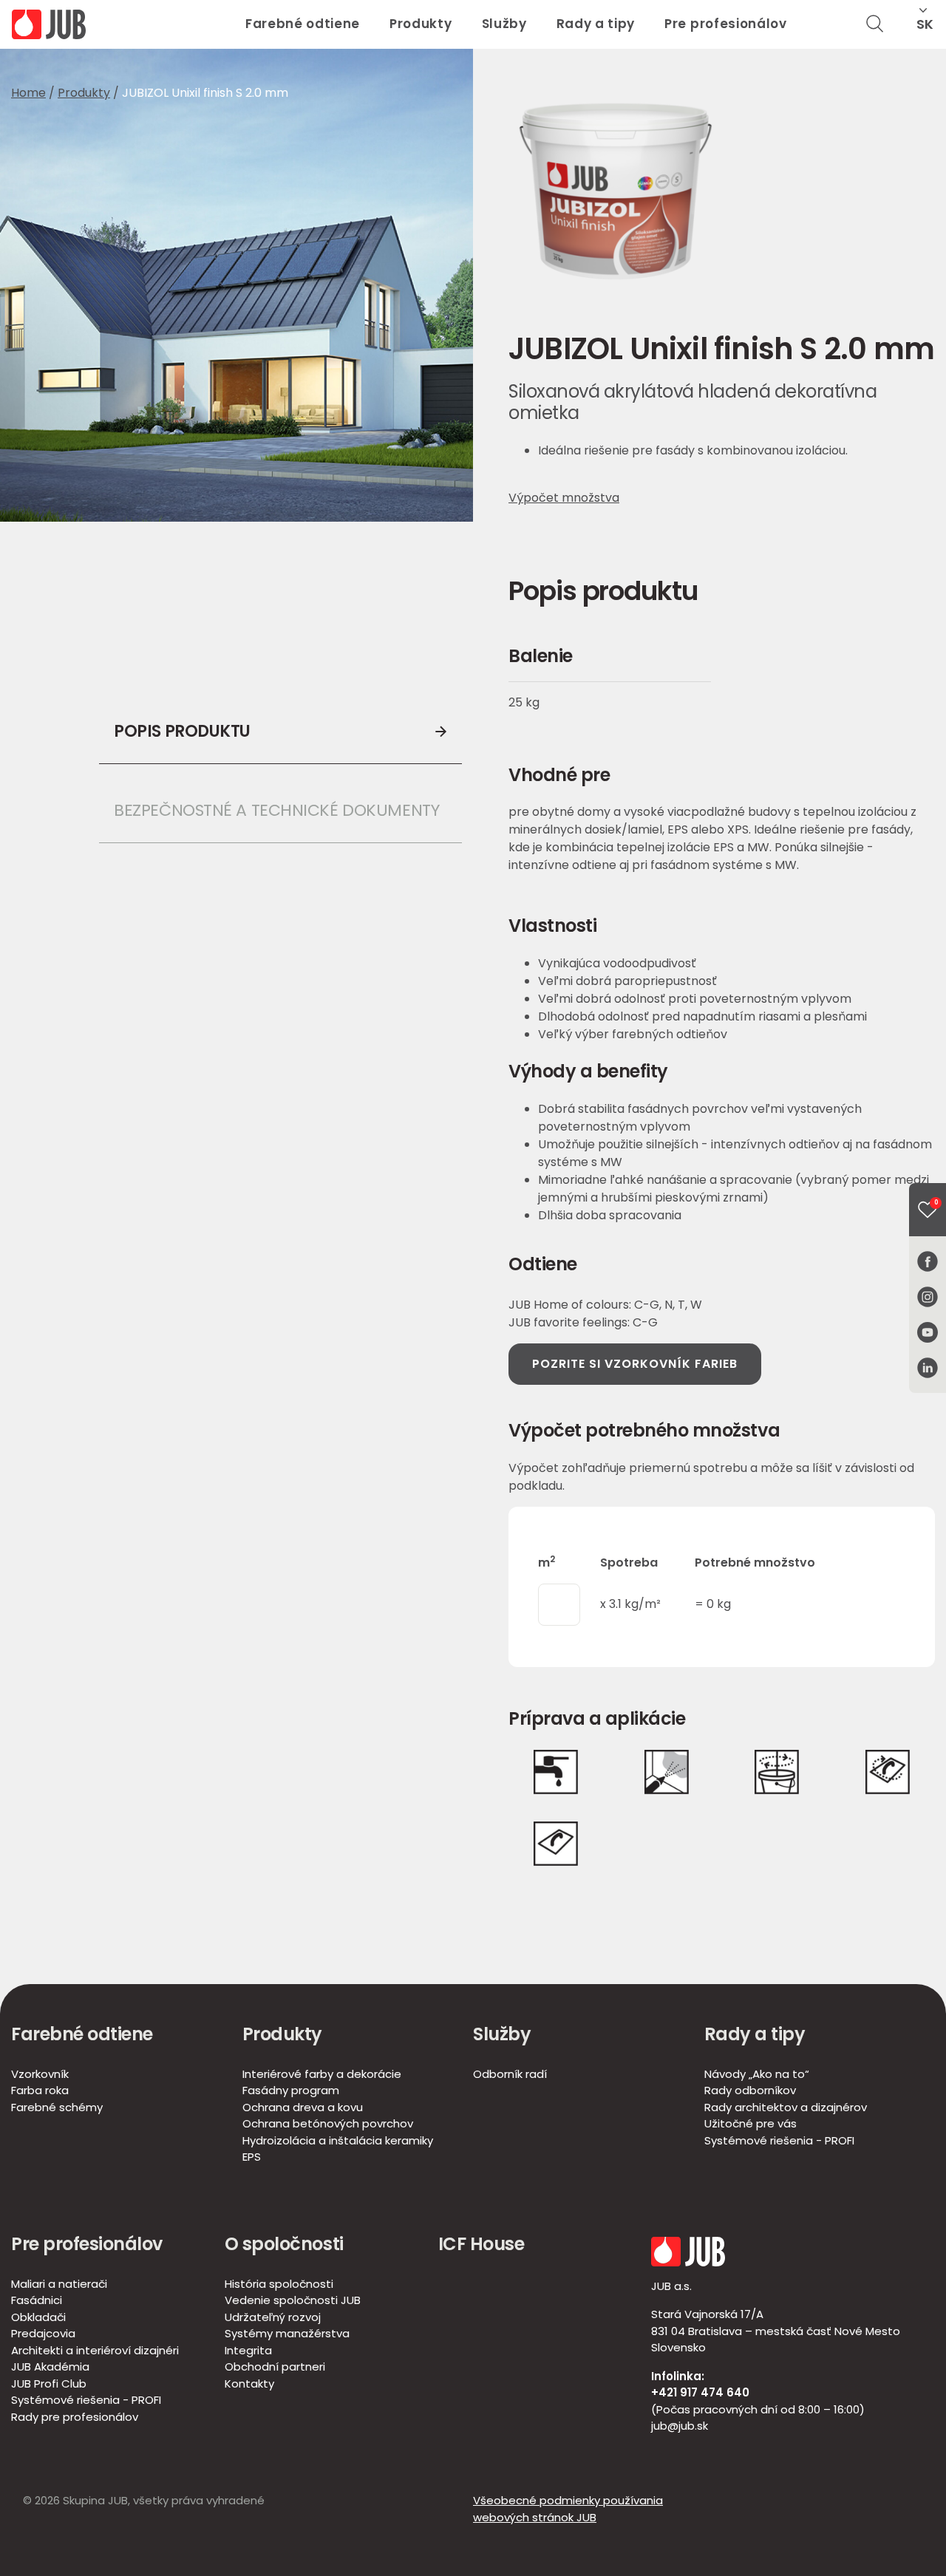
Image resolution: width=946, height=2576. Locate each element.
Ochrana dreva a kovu (303, 2107)
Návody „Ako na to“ (757, 2074)
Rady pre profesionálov (75, 2417)
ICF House (481, 2244)
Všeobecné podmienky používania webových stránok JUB (568, 2509)
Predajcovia (43, 2333)
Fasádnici (37, 2300)
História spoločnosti (279, 2284)
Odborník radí (510, 2074)
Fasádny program (291, 2090)
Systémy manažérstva (287, 2333)
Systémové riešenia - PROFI (779, 2140)
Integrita (248, 2350)
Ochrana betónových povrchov (328, 2123)
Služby (504, 24)
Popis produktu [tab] (182, 731)
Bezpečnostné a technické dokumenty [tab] (276, 810)
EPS (252, 2157)
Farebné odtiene (303, 24)
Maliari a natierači (59, 2284)
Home (28, 93)
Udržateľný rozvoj (273, 2317)
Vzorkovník (40, 2074)
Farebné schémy (57, 2107)
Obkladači (38, 2317)
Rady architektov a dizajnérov (786, 2107)
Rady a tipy (596, 24)
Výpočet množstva (564, 498)
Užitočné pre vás (751, 2123)
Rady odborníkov (750, 2090)
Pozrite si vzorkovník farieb (635, 1364)
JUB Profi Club (49, 2384)
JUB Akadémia (50, 2367)
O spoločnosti (284, 2244)
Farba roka (40, 2090)
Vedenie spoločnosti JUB (293, 2300)
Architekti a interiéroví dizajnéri (95, 2350)
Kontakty (249, 2384)
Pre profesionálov (726, 24)
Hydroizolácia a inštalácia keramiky (338, 2140)
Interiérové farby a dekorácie (322, 2074)
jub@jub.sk (680, 2426)
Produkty (421, 24)
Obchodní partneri (275, 2367)
